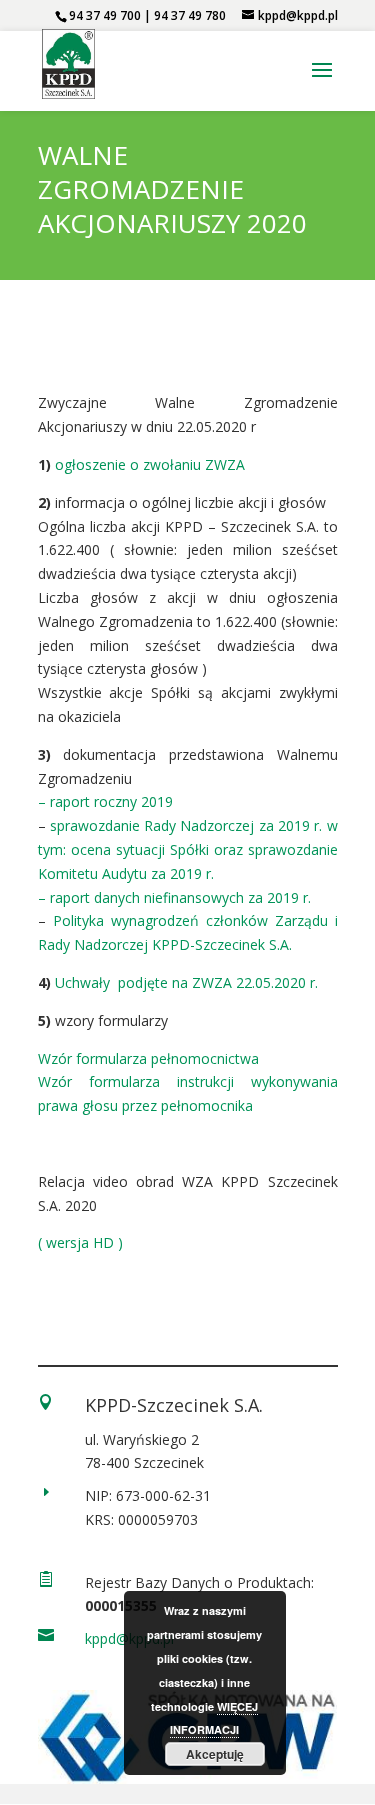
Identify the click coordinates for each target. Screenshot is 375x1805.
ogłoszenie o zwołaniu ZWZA (150, 464)
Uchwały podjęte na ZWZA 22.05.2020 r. (186, 982)
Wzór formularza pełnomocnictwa (148, 1058)
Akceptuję (215, 1754)
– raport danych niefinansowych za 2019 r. (174, 897)
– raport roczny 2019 (105, 801)
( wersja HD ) (80, 1242)
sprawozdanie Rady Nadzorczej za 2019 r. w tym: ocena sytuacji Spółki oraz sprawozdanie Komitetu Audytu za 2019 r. (188, 849)
